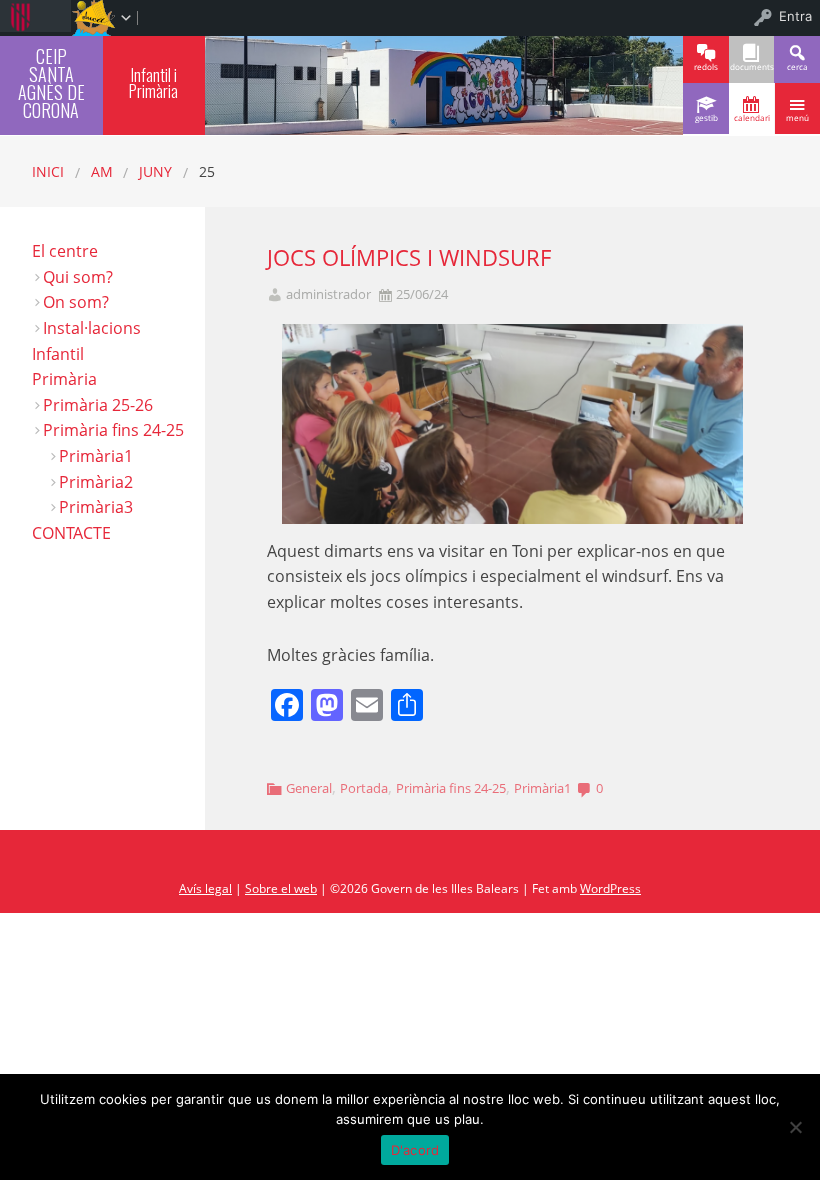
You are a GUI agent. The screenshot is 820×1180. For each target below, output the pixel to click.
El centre (65, 251)
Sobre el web (281, 888)
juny (155, 171)
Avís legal (205, 888)
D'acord (415, 1150)
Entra (795, 16)
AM (102, 171)
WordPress (610, 888)
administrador (328, 294)
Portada (364, 788)
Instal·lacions (92, 328)
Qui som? (78, 277)
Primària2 (96, 482)
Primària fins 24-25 (451, 788)
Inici (48, 171)
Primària (64, 379)
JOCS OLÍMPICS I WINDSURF (409, 257)
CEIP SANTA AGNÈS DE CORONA (51, 82)
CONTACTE (71, 533)
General (309, 788)
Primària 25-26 (98, 405)
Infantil (58, 354)
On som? (76, 302)
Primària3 (96, 507)
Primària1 (542, 788)
